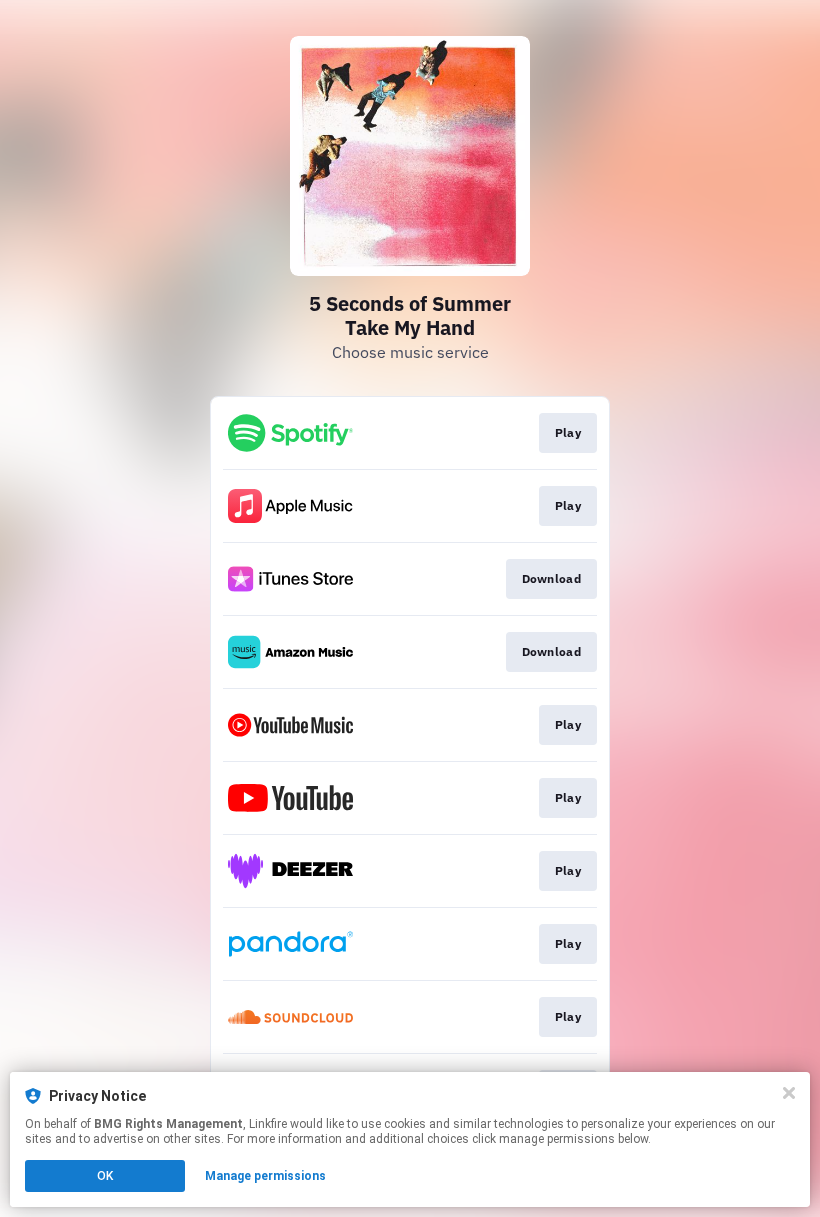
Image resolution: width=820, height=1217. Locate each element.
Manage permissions (265, 1176)
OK (105, 1176)
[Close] (789, 1093)
